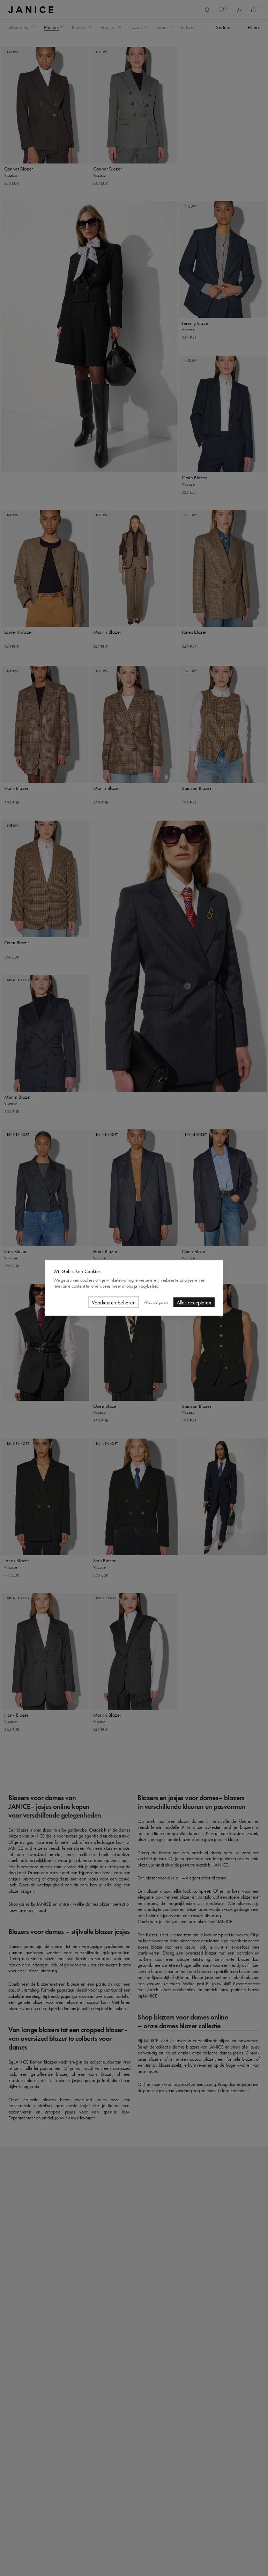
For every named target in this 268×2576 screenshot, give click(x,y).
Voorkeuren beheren (114, 1302)
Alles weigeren (156, 1302)
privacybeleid (146, 1286)
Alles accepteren (194, 1302)
